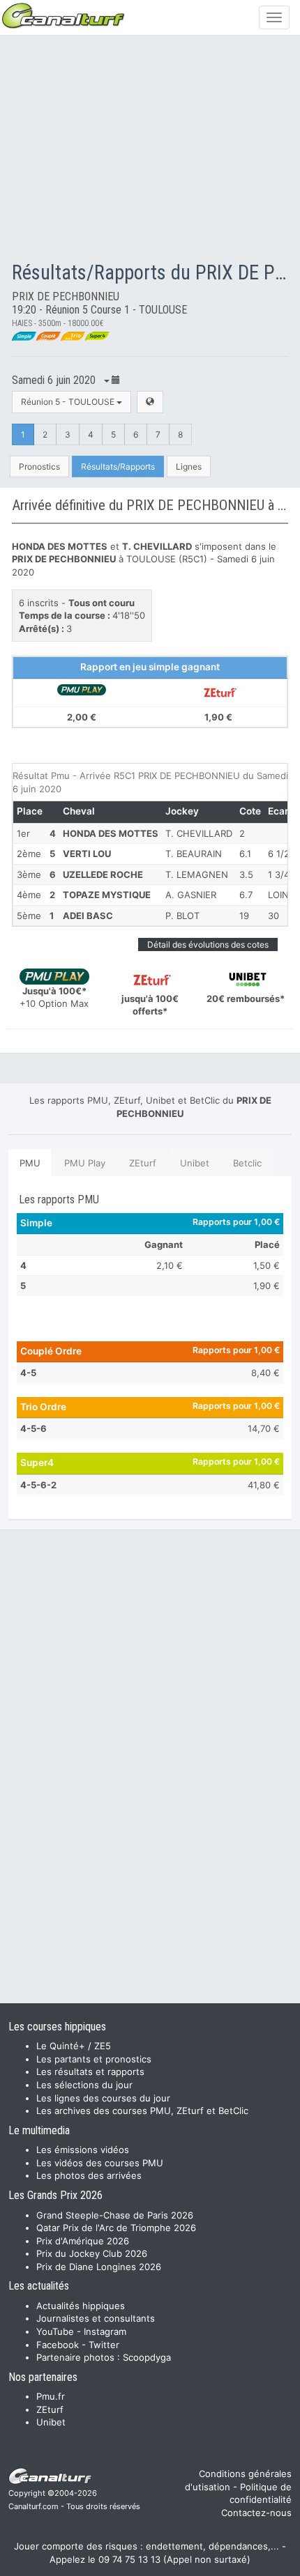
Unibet (195, 1163)
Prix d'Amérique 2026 (83, 2241)
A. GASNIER (191, 895)
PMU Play (85, 1163)
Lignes (189, 466)
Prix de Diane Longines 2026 (99, 2267)
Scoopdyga (147, 2357)
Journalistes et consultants (96, 2318)
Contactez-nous (256, 2513)
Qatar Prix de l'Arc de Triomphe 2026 (116, 2228)
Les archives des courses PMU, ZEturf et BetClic (142, 2111)
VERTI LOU (87, 854)
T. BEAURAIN (194, 854)
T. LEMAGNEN (197, 874)
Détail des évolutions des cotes (208, 944)
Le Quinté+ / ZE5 (74, 2046)
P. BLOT (182, 916)
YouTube (55, 2331)
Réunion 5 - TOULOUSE (69, 402)
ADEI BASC (88, 916)
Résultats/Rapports (118, 466)
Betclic (247, 1163)
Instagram (105, 2331)
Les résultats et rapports (90, 2072)
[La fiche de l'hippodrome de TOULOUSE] (150, 402)
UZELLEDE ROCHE (103, 874)
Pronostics (39, 466)
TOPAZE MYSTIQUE (107, 895)
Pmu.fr (51, 2396)
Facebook (58, 2345)
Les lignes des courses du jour (103, 2098)
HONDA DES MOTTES (111, 833)
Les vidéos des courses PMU (100, 2163)
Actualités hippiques (81, 2306)
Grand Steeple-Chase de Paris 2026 (115, 2215)
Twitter (104, 2345)
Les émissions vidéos (83, 2150)
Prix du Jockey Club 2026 (92, 2253)
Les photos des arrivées (89, 2175)
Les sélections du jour (84, 2085)
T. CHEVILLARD (199, 833)
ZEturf (143, 1163)
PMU (30, 1163)
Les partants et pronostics (94, 2059)
